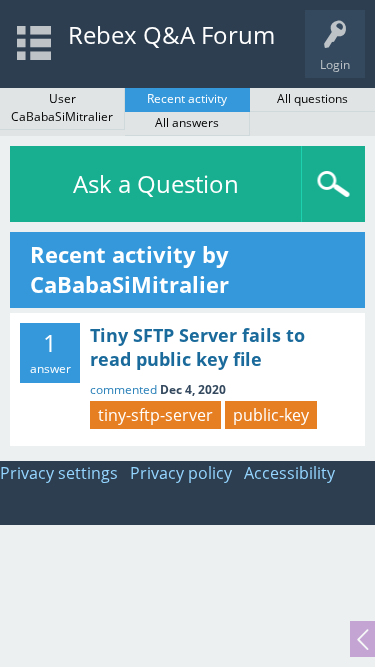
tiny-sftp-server (155, 415)
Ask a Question (156, 183)
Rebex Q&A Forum (171, 34)
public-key (271, 415)
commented (123, 389)
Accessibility (289, 473)
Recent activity (187, 98)
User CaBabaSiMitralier (62, 107)
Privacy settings (59, 473)
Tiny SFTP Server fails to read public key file (197, 347)
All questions (312, 98)
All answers (187, 122)
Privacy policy (181, 473)
